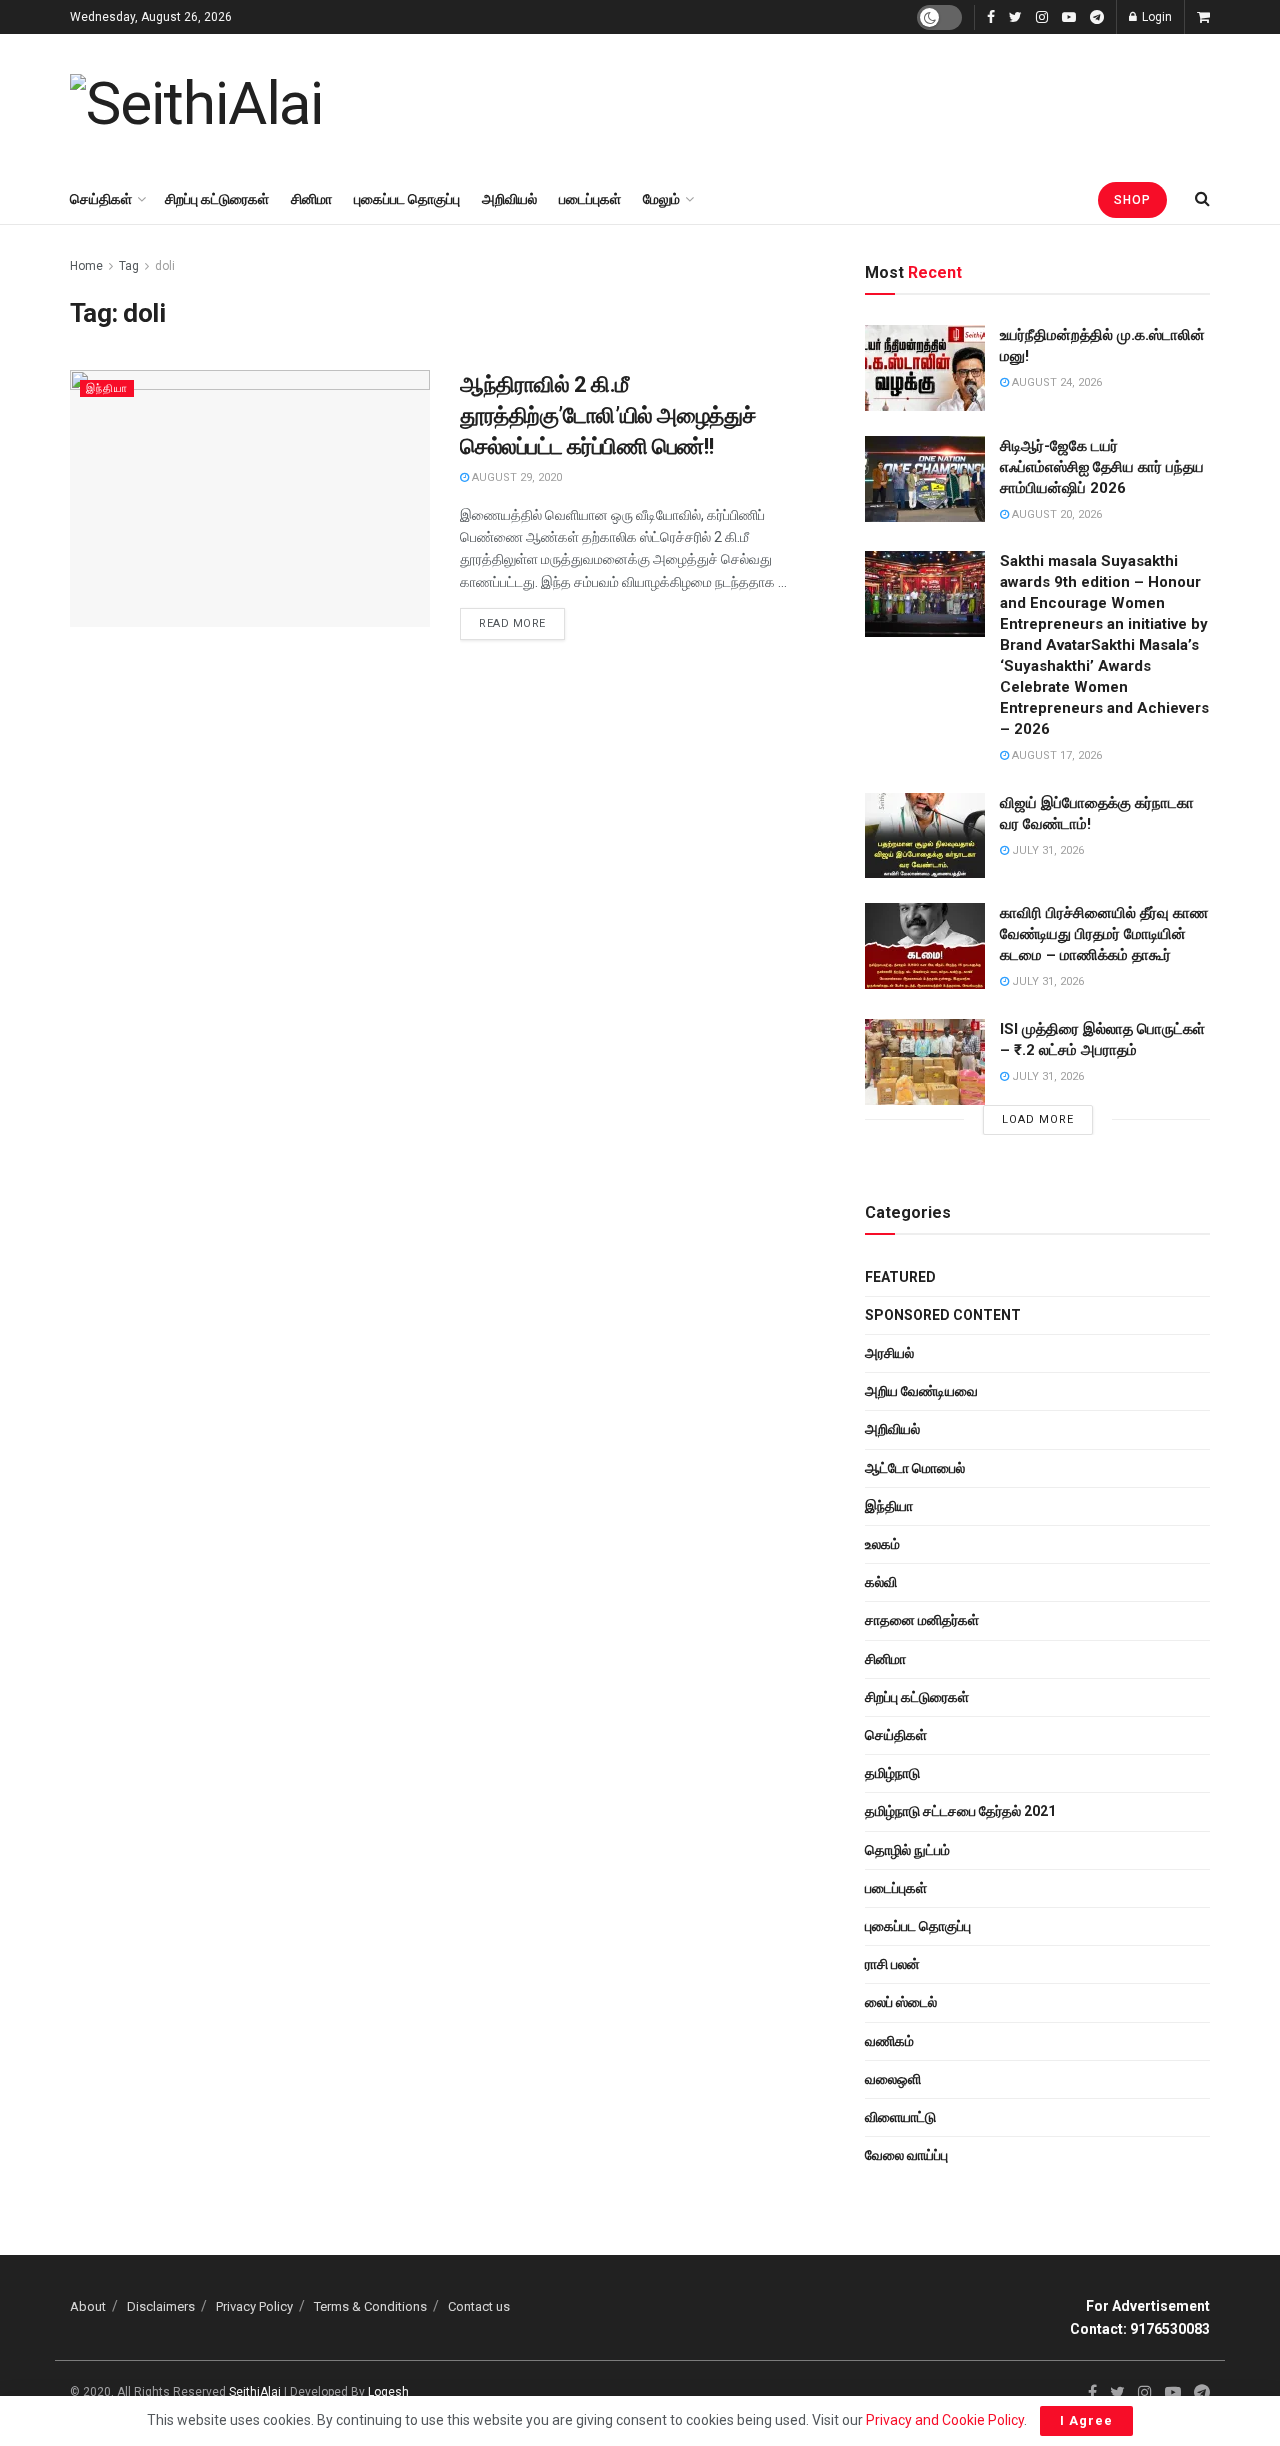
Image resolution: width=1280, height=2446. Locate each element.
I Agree (1086, 2420)
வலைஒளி (893, 2079)
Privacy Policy (254, 2306)
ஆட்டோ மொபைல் (915, 1468)
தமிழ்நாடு (892, 1773)
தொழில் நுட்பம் (907, 1850)
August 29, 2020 (515, 477)
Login (1155, 17)
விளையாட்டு (900, 2117)
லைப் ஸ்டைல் (901, 2002)
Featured (900, 1277)
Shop (1132, 200)
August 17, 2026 (1055, 755)
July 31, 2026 (1046, 850)
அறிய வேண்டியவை (921, 1391)
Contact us (479, 2306)
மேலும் (661, 199)
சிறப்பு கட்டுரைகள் (217, 199)
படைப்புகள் (590, 199)
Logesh (388, 2392)
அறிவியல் (509, 199)
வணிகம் (889, 2041)
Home (86, 266)
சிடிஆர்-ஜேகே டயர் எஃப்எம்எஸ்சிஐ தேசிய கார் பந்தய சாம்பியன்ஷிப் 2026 (1102, 467)
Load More (1038, 1119)
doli (165, 266)
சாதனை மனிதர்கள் (922, 1620)
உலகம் (882, 1544)
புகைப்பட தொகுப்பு (407, 199)
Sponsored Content (943, 1315)
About (88, 2306)
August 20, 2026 (1055, 514)
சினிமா (311, 199)
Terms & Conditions (370, 2306)
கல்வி (881, 1582)
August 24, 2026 (1055, 382)
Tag (129, 266)
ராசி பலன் (892, 1964)
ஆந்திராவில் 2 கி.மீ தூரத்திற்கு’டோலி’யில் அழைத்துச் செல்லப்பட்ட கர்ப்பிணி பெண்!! (607, 415)
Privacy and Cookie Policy (945, 2420)
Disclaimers (161, 2306)
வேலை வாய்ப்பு (906, 2155)
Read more (512, 623)
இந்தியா (107, 388)
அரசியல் (889, 1353)
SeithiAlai (255, 2392)
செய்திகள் (101, 199)
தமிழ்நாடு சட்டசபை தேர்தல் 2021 (960, 1811)
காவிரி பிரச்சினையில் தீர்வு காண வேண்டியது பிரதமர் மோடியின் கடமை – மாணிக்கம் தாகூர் (1104, 934)
